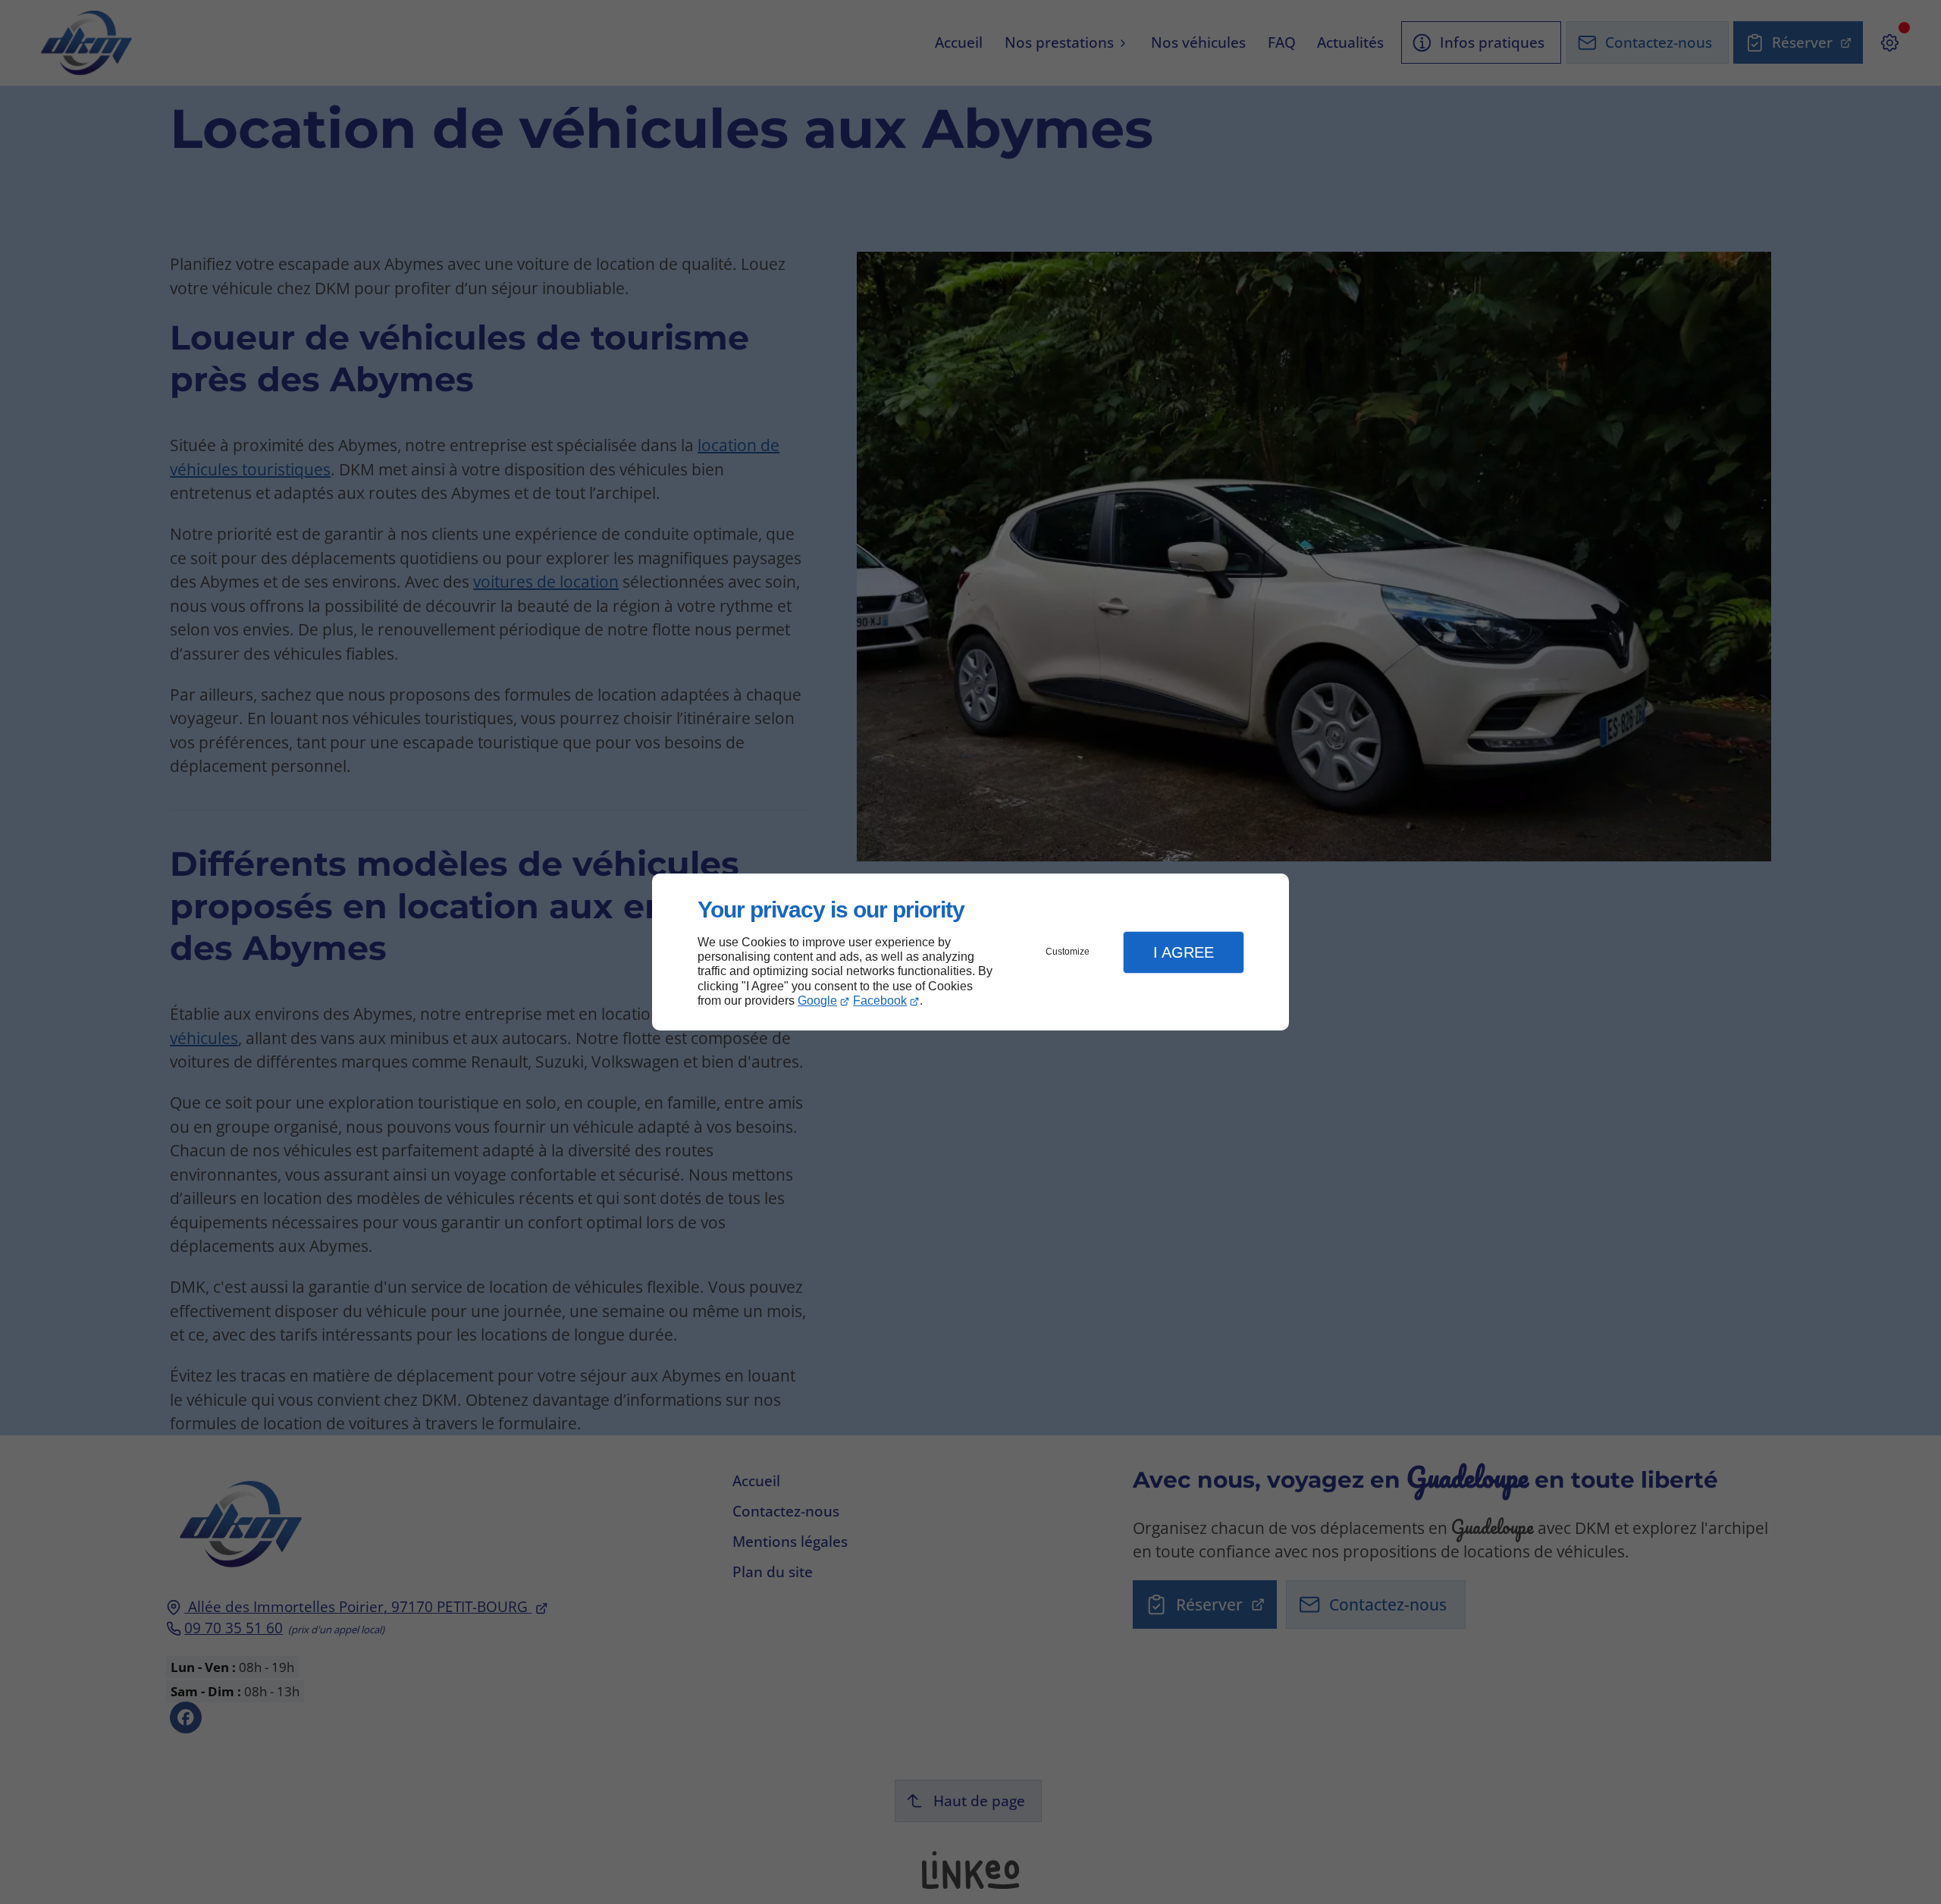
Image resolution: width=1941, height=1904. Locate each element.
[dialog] (970, 952)
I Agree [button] (1184, 952)
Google (817, 1001)
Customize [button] (1068, 952)
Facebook (880, 1001)
